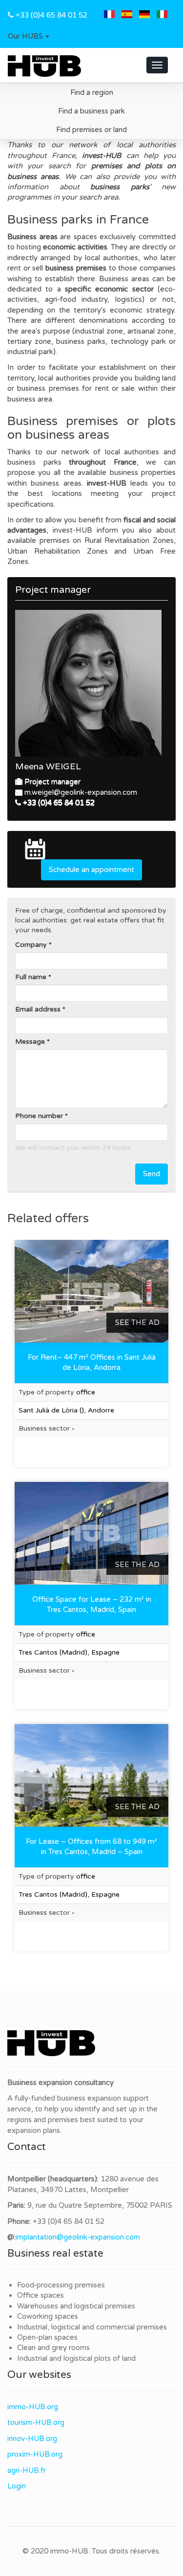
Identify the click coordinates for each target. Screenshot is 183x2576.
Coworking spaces (48, 2316)
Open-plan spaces (47, 2337)
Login (17, 2486)
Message (30, 1042)
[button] (29, 37)
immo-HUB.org (33, 2407)
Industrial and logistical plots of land (76, 2358)
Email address (38, 1009)
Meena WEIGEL (48, 766)
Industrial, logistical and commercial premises (92, 2327)
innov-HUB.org (32, 2439)
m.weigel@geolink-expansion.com (81, 792)
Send (152, 1174)
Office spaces (41, 2295)
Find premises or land (91, 130)
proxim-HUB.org (35, 2454)
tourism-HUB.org (36, 2422)
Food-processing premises (61, 2285)
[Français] (109, 15)
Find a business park (91, 111)
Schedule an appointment (91, 870)
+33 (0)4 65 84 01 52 (51, 15)
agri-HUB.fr (27, 2470)
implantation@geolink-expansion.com (78, 2237)
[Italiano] (162, 15)
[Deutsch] (144, 15)
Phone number (39, 1116)
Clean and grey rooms (53, 2348)
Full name (31, 977)
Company (31, 945)
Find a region (92, 92)
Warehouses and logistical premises (76, 2306)
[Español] (127, 15)
